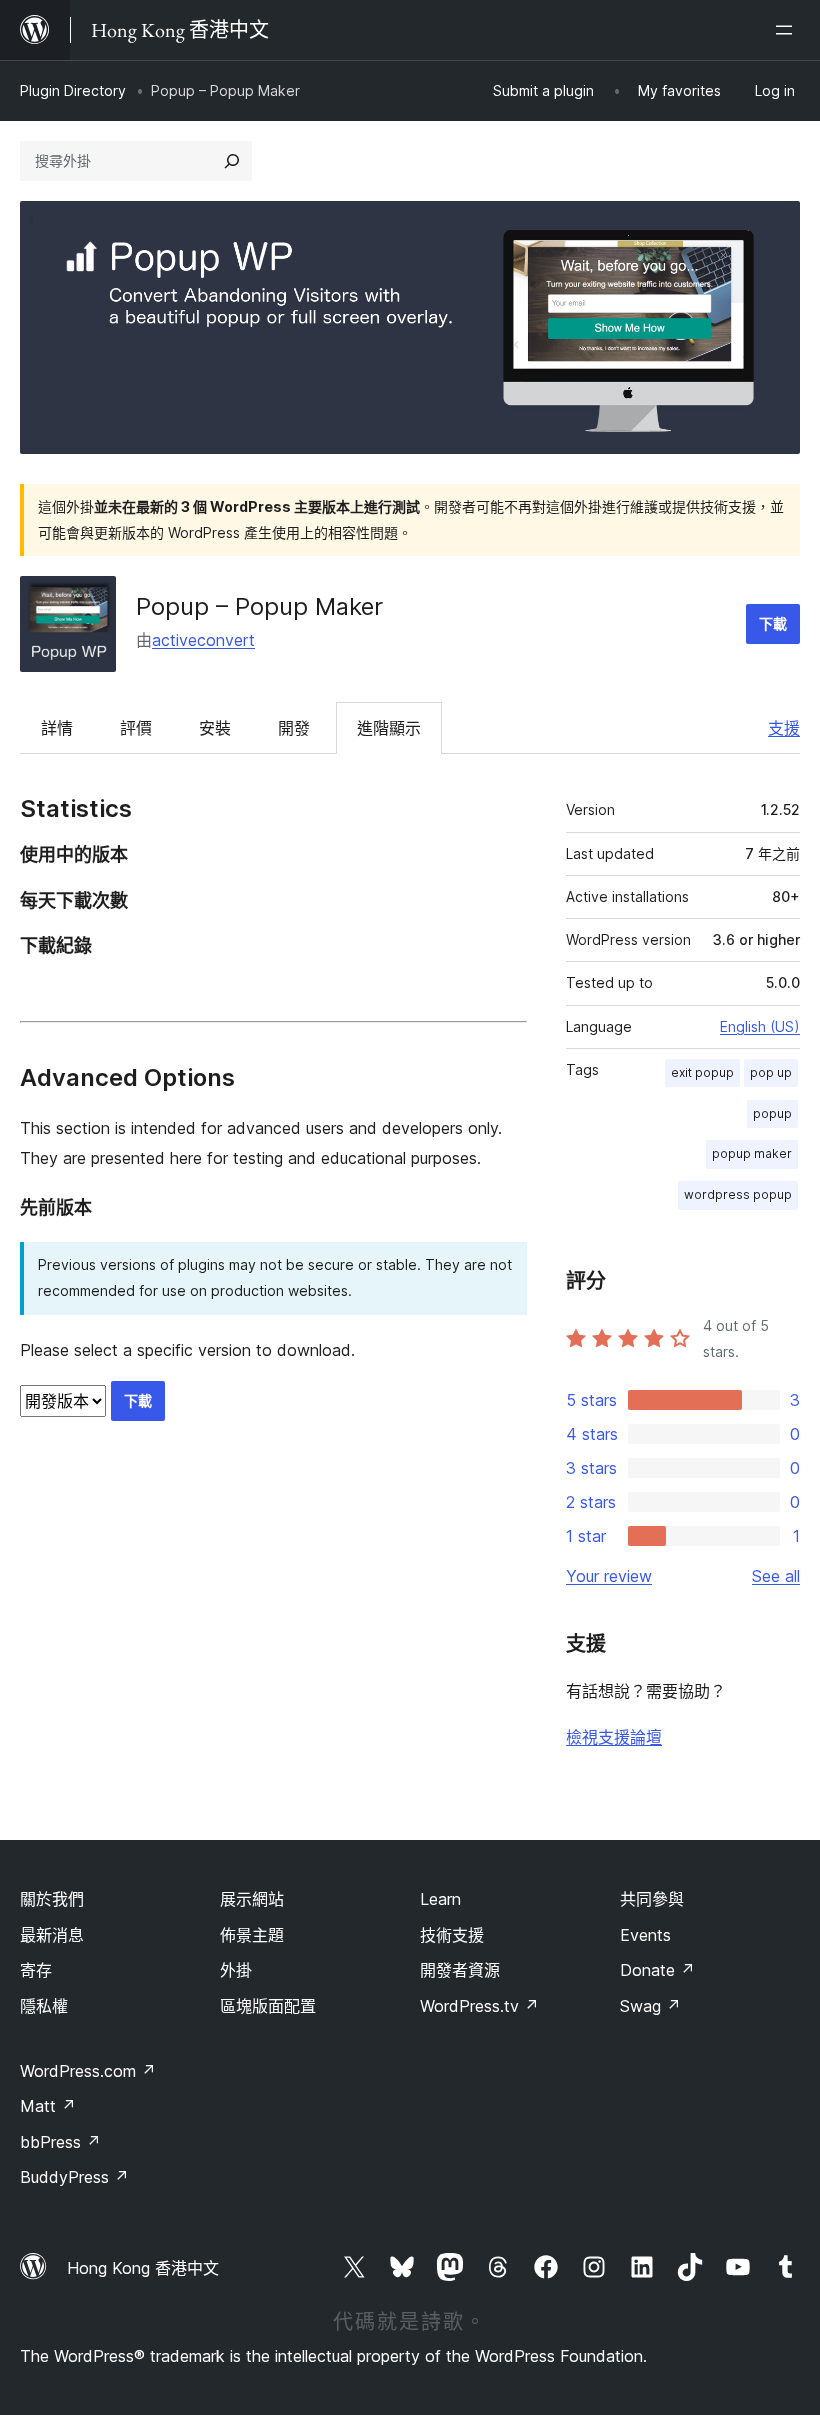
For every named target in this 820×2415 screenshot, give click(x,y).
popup (772, 1113)
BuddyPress (74, 2177)
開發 (294, 728)
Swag (650, 2006)
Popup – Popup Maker (259, 606)
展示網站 (252, 1899)
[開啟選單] (788, 30)
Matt (48, 2106)
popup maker (752, 1153)
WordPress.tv (479, 2006)
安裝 (215, 728)
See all (776, 1576)
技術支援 (452, 1935)
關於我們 (52, 1899)
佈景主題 (252, 1935)
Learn (440, 1899)
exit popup (702, 1072)
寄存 (36, 1970)
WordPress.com (88, 2071)
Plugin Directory (73, 90)
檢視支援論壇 (614, 1737)
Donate (657, 1970)
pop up (771, 1072)
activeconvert (203, 640)
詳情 (57, 728)
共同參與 (652, 1899)
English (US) (760, 1026)
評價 (136, 728)
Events (645, 1935)
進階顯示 (389, 728)
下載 (773, 623)
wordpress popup (738, 1194)
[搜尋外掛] (232, 161)
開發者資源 (460, 1970)
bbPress (60, 2142)
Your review (609, 1576)
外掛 (236, 1970)
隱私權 (44, 2006)
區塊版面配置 (268, 2006)
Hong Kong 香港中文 (143, 2268)
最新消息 (52, 1935)
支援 (784, 728)
